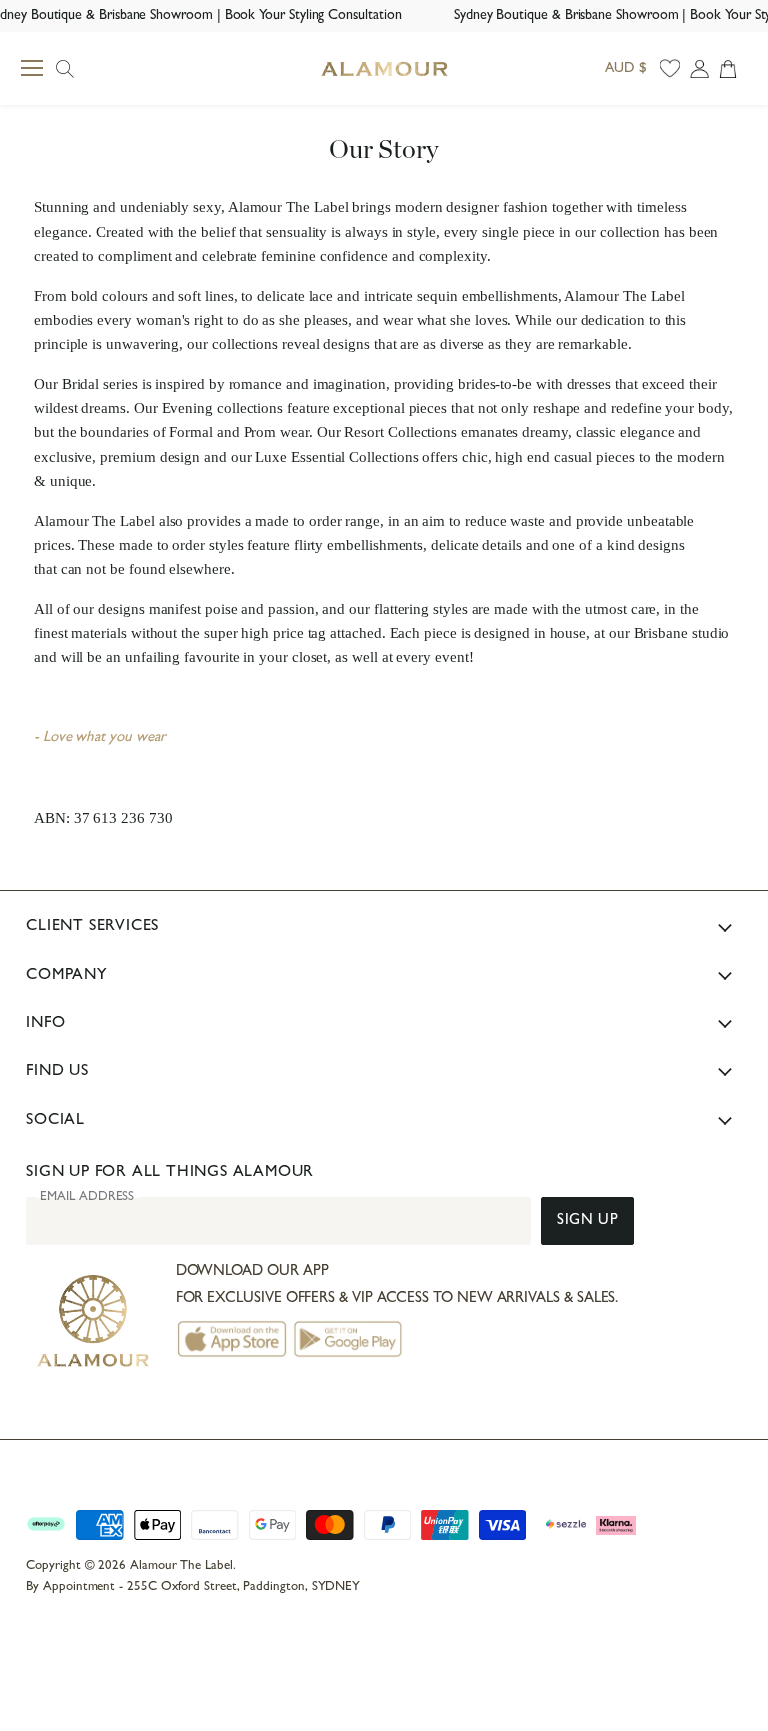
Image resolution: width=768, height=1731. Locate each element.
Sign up (587, 1221)
